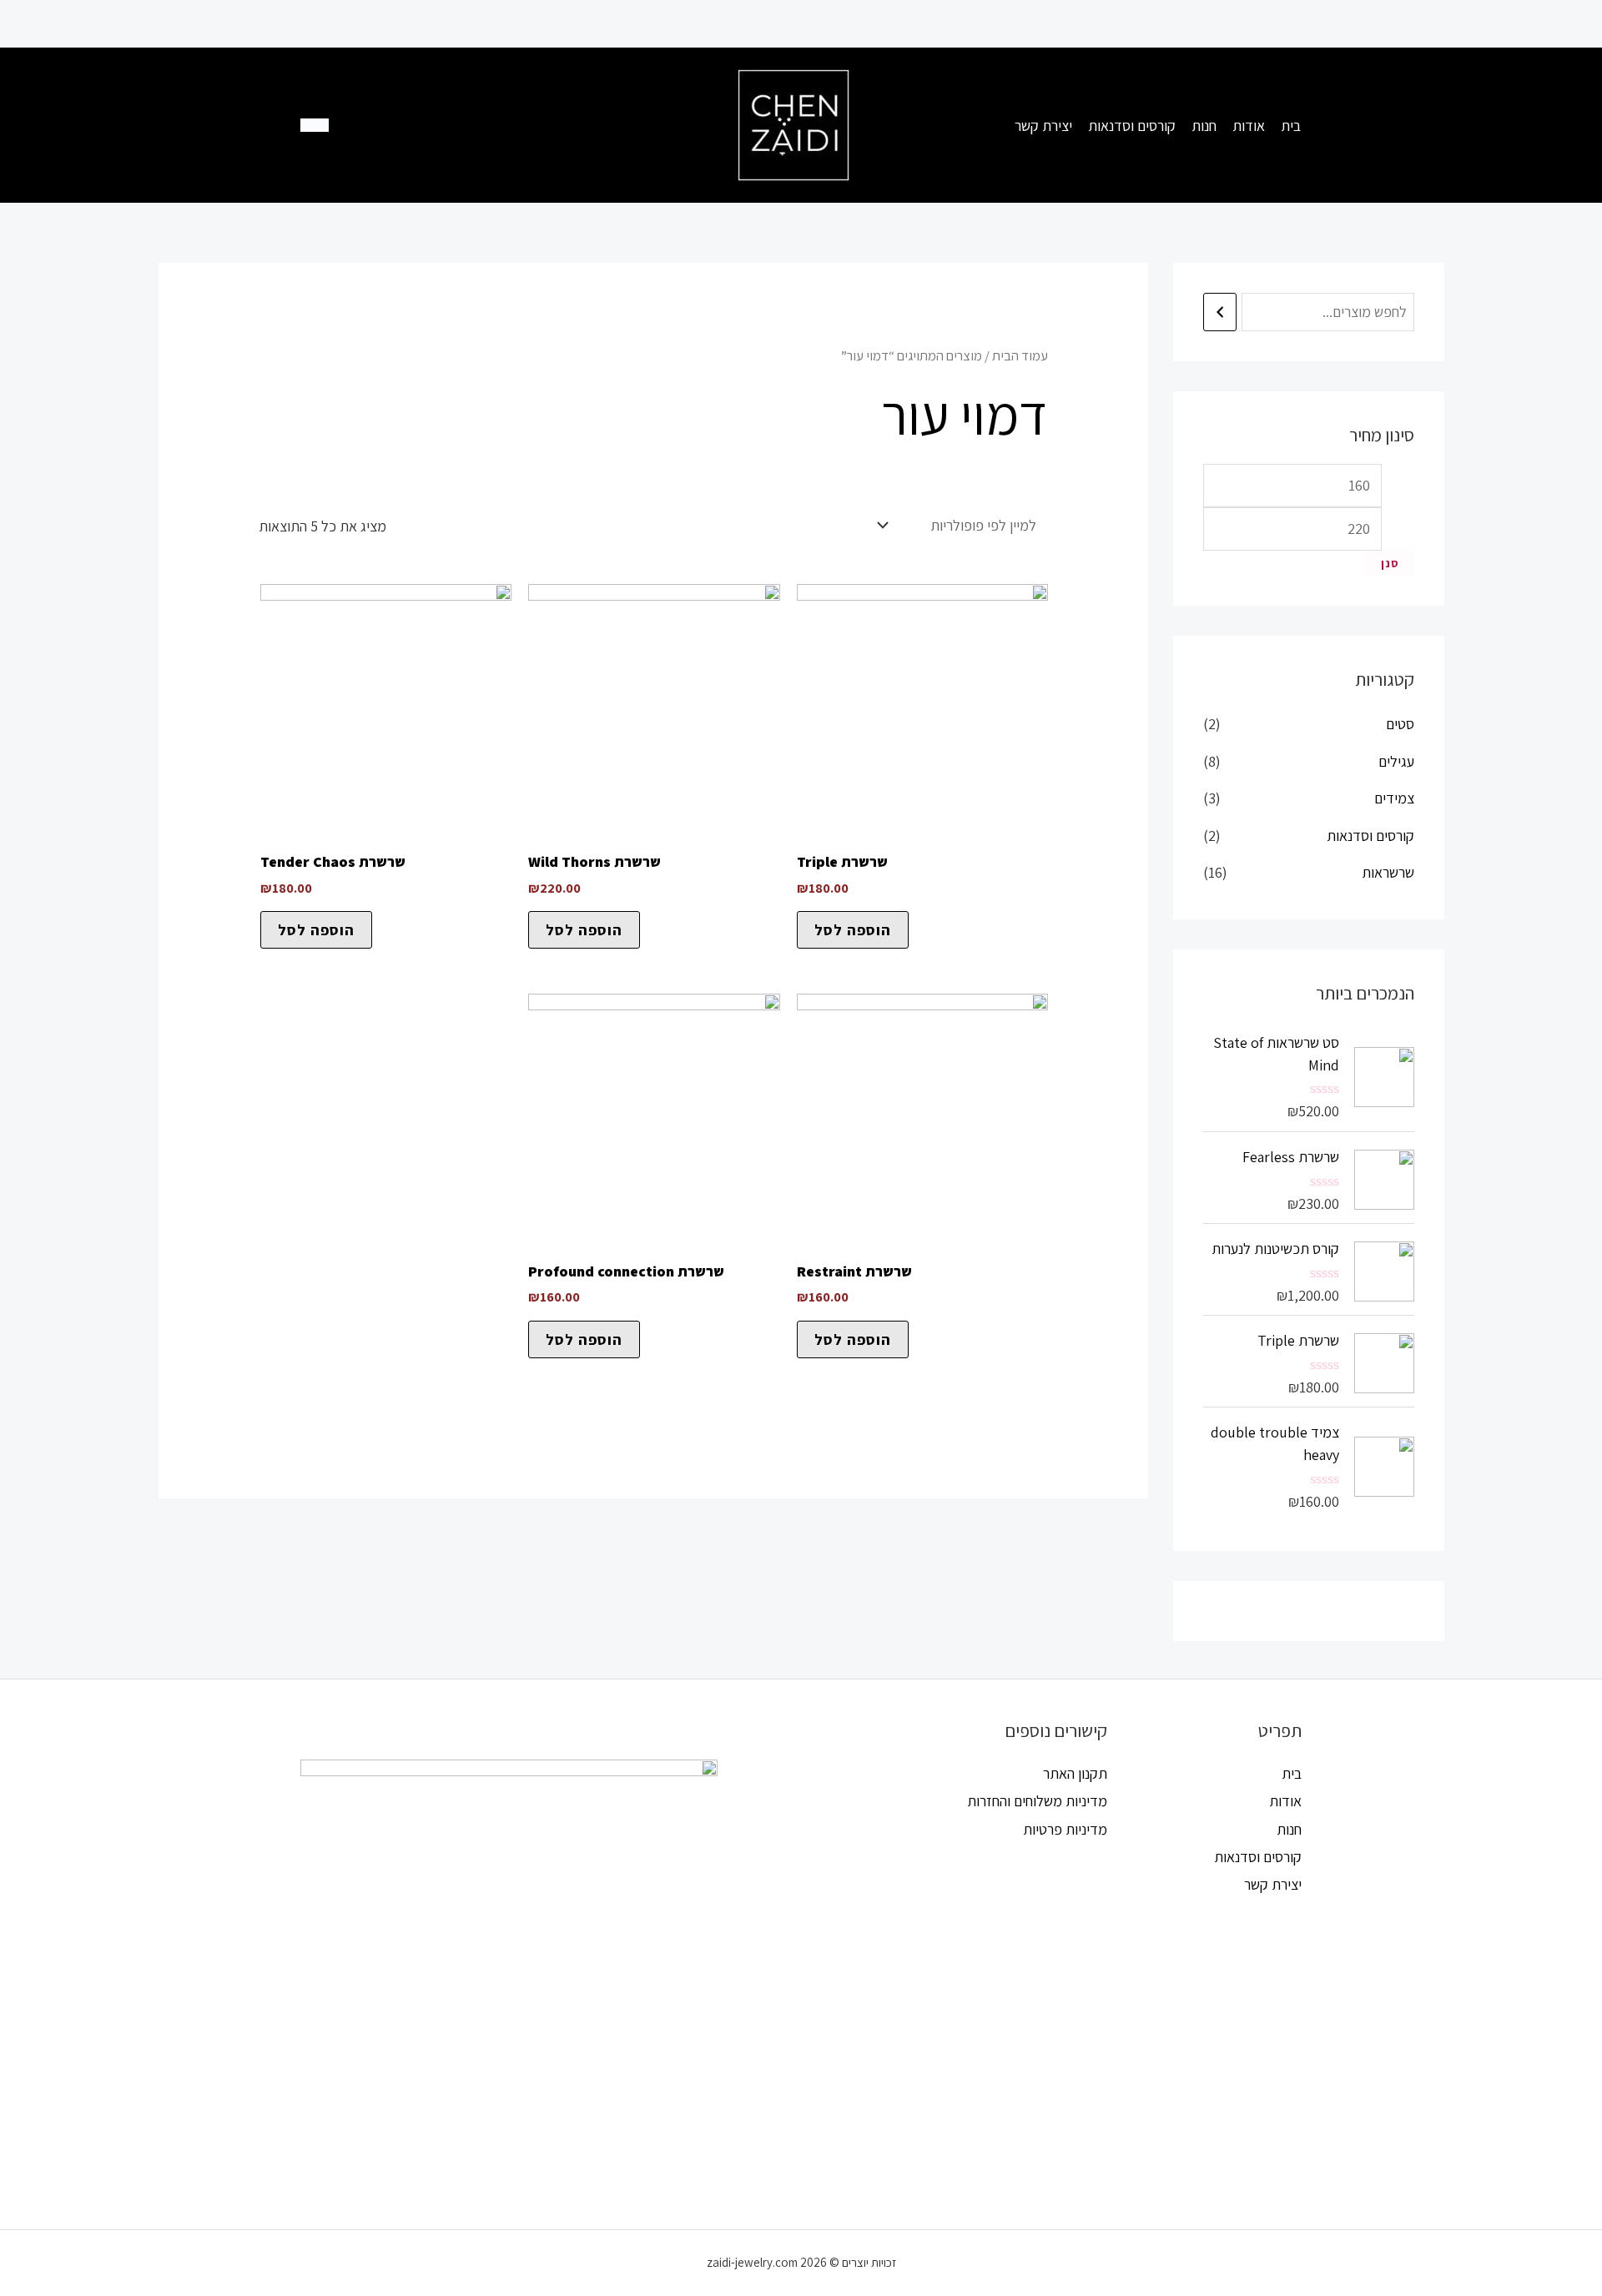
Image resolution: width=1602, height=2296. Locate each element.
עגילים (1396, 761)
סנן (1390, 563)
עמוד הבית (1020, 355)
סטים (1400, 724)
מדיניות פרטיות (1065, 1829)
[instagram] (471, 126)
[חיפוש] (1220, 312)
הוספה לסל (853, 930)
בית (1292, 1773)
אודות (1285, 1801)
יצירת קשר (1273, 1884)
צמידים (1394, 798)
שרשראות (1388, 872)
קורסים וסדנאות (1370, 836)
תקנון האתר (1075, 1773)
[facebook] (403, 126)
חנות (1289, 1829)
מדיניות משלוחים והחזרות (1037, 1801)
